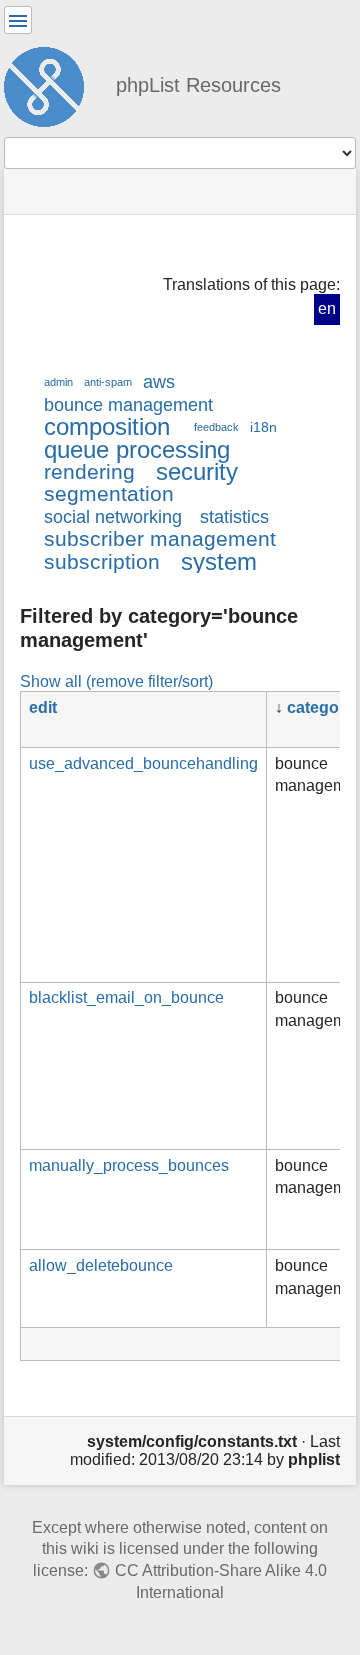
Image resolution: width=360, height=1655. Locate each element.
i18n (263, 427)
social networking (113, 517)
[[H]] (52, 84)
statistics (234, 517)
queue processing (137, 449)
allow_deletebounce (101, 1265)
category (320, 707)
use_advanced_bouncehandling (143, 763)
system (219, 561)
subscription (102, 561)
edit (43, 707)
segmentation (109, 493)
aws (159, 382)
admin (58, 382)
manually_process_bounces (129, 1165)
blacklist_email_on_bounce (126, 997)
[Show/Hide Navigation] (18, 20)
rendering (89, 471)
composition (107, 426)
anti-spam (108, 382)
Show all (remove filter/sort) (116, 681)
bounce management (128, 405)
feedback (216, 427)
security (197, 471)
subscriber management (160, 538)
